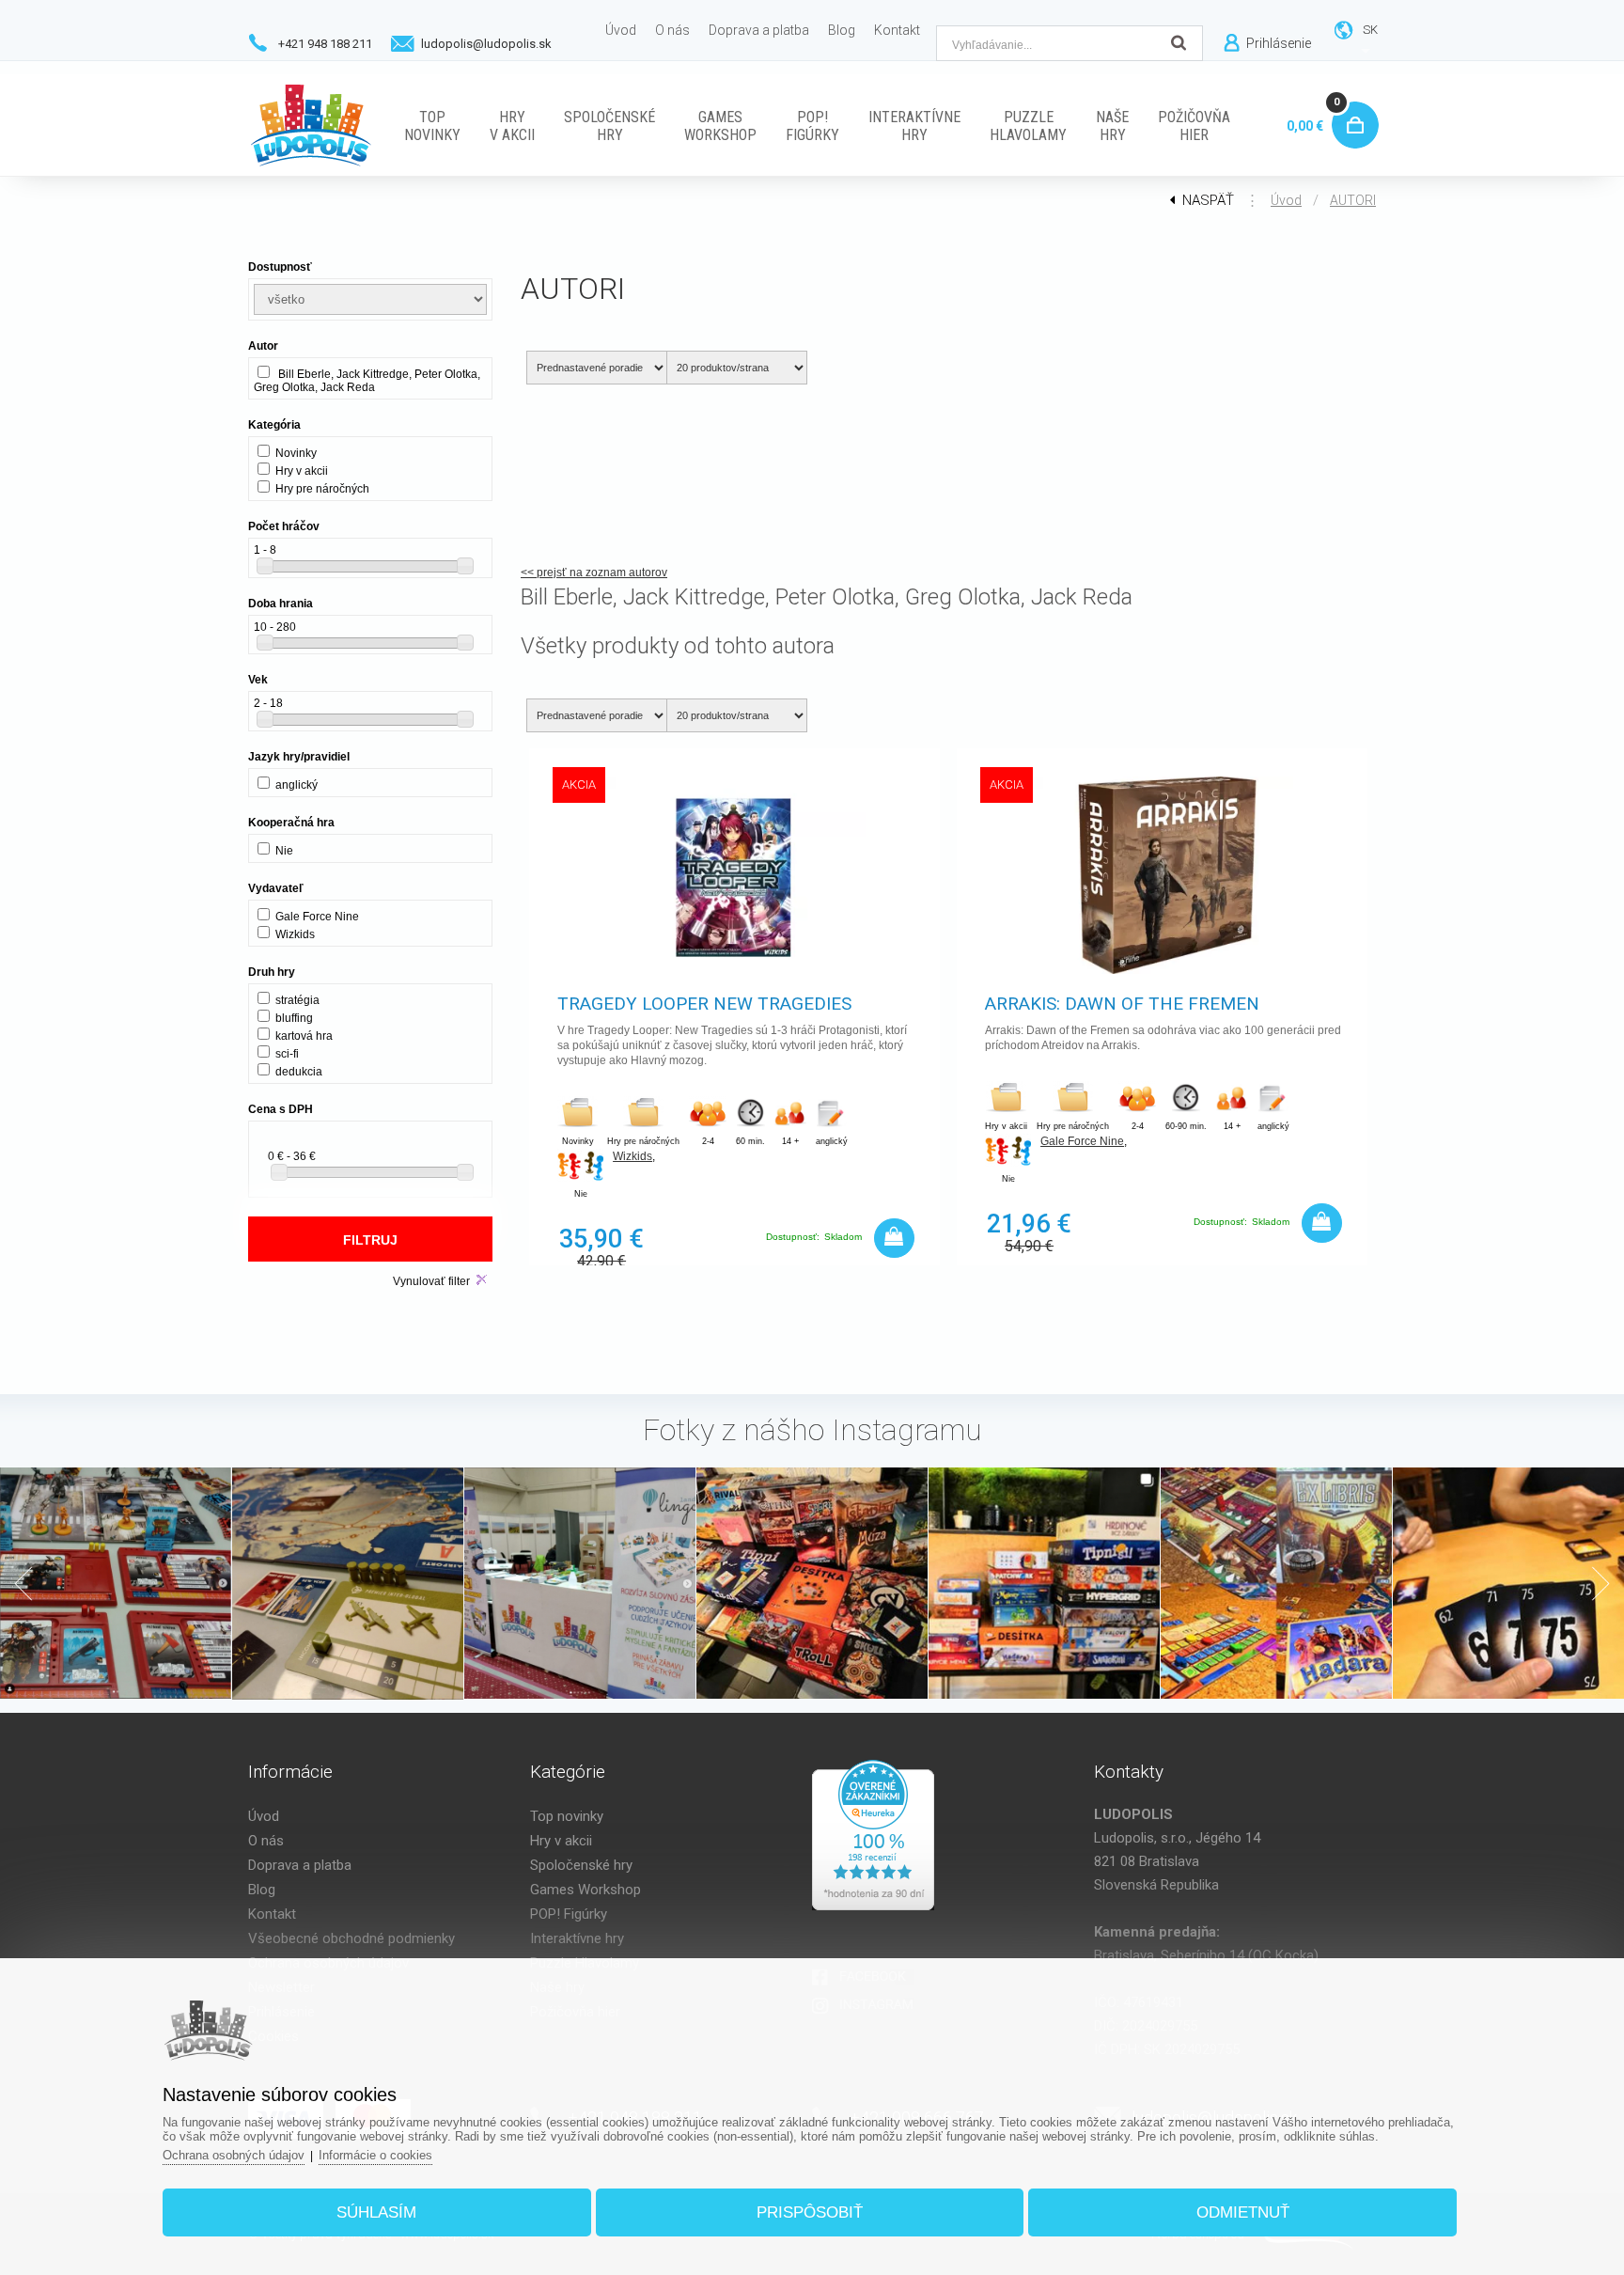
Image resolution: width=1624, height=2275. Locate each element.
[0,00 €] (1351, 104)
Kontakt (272, 1914)
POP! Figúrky (569, 1914)
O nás (266, 1841)
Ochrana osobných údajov (234, 2155)
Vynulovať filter (431, 1281)
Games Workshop (586, 1890)
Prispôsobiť (810, 2212)
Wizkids (632, 1156)
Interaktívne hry (577, 1938)
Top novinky (567, 1816)
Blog (262, 1890)
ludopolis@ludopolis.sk (486, 44)
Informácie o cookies (375, 2155)
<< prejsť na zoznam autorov (594, 573)
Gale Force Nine (1082, 1141)
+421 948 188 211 (325, 44)
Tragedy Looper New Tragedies (704, 1004)
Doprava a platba (300, 1865)
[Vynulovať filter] (482, 1280)
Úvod (1286, 200)
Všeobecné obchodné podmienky (351, 1938)
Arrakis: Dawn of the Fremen (1122, 1004)
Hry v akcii (561, 1841)
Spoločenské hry (581, 1865)
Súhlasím (376, 2212)
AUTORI (1353, 200)
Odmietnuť (1243, 2212)
